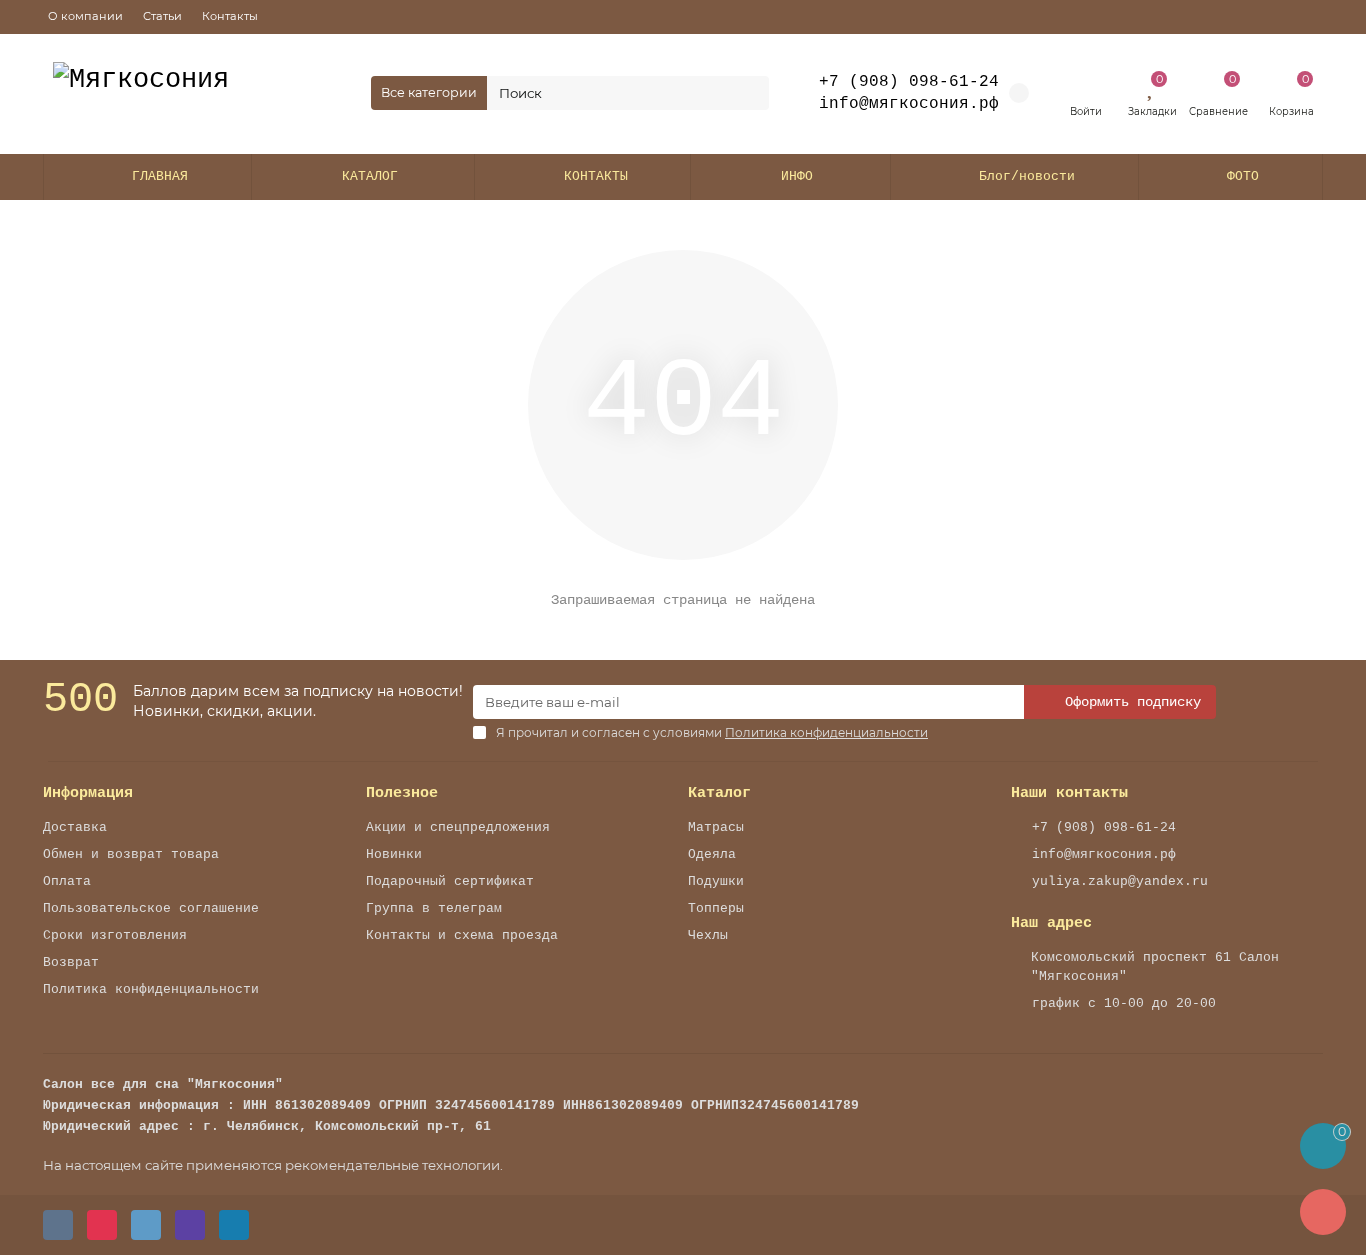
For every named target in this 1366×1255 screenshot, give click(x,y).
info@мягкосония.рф (1104, 854)
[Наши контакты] (1323, 1212)
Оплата (67, 881)
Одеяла (712, 854)
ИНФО (797, 176)
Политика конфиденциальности (151, 989)
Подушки (716, 881)
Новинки (394, 854)
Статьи (162, 16)
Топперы (716, 908)
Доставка (75, 827)
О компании (85, 16)
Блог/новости (1027, 176)
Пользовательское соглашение (151, 908)
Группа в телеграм (434, 908)
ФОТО (1243, 176)
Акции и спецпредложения (458, 827)
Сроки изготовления (115, 935)
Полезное (402, 793)
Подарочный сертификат (450, 881)
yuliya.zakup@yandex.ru (1120, 881)
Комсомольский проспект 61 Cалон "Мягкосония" (1155, 967)
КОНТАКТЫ (596, 176)
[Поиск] (748, 93)
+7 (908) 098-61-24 (909, 82)
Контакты (230, 16)
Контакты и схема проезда (462, 935)
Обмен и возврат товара (131, 854)
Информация (88, 793)
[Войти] (1085, 85)
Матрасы (716, 827)
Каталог (719, 793)
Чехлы (708, 935)
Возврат (71, 962)
